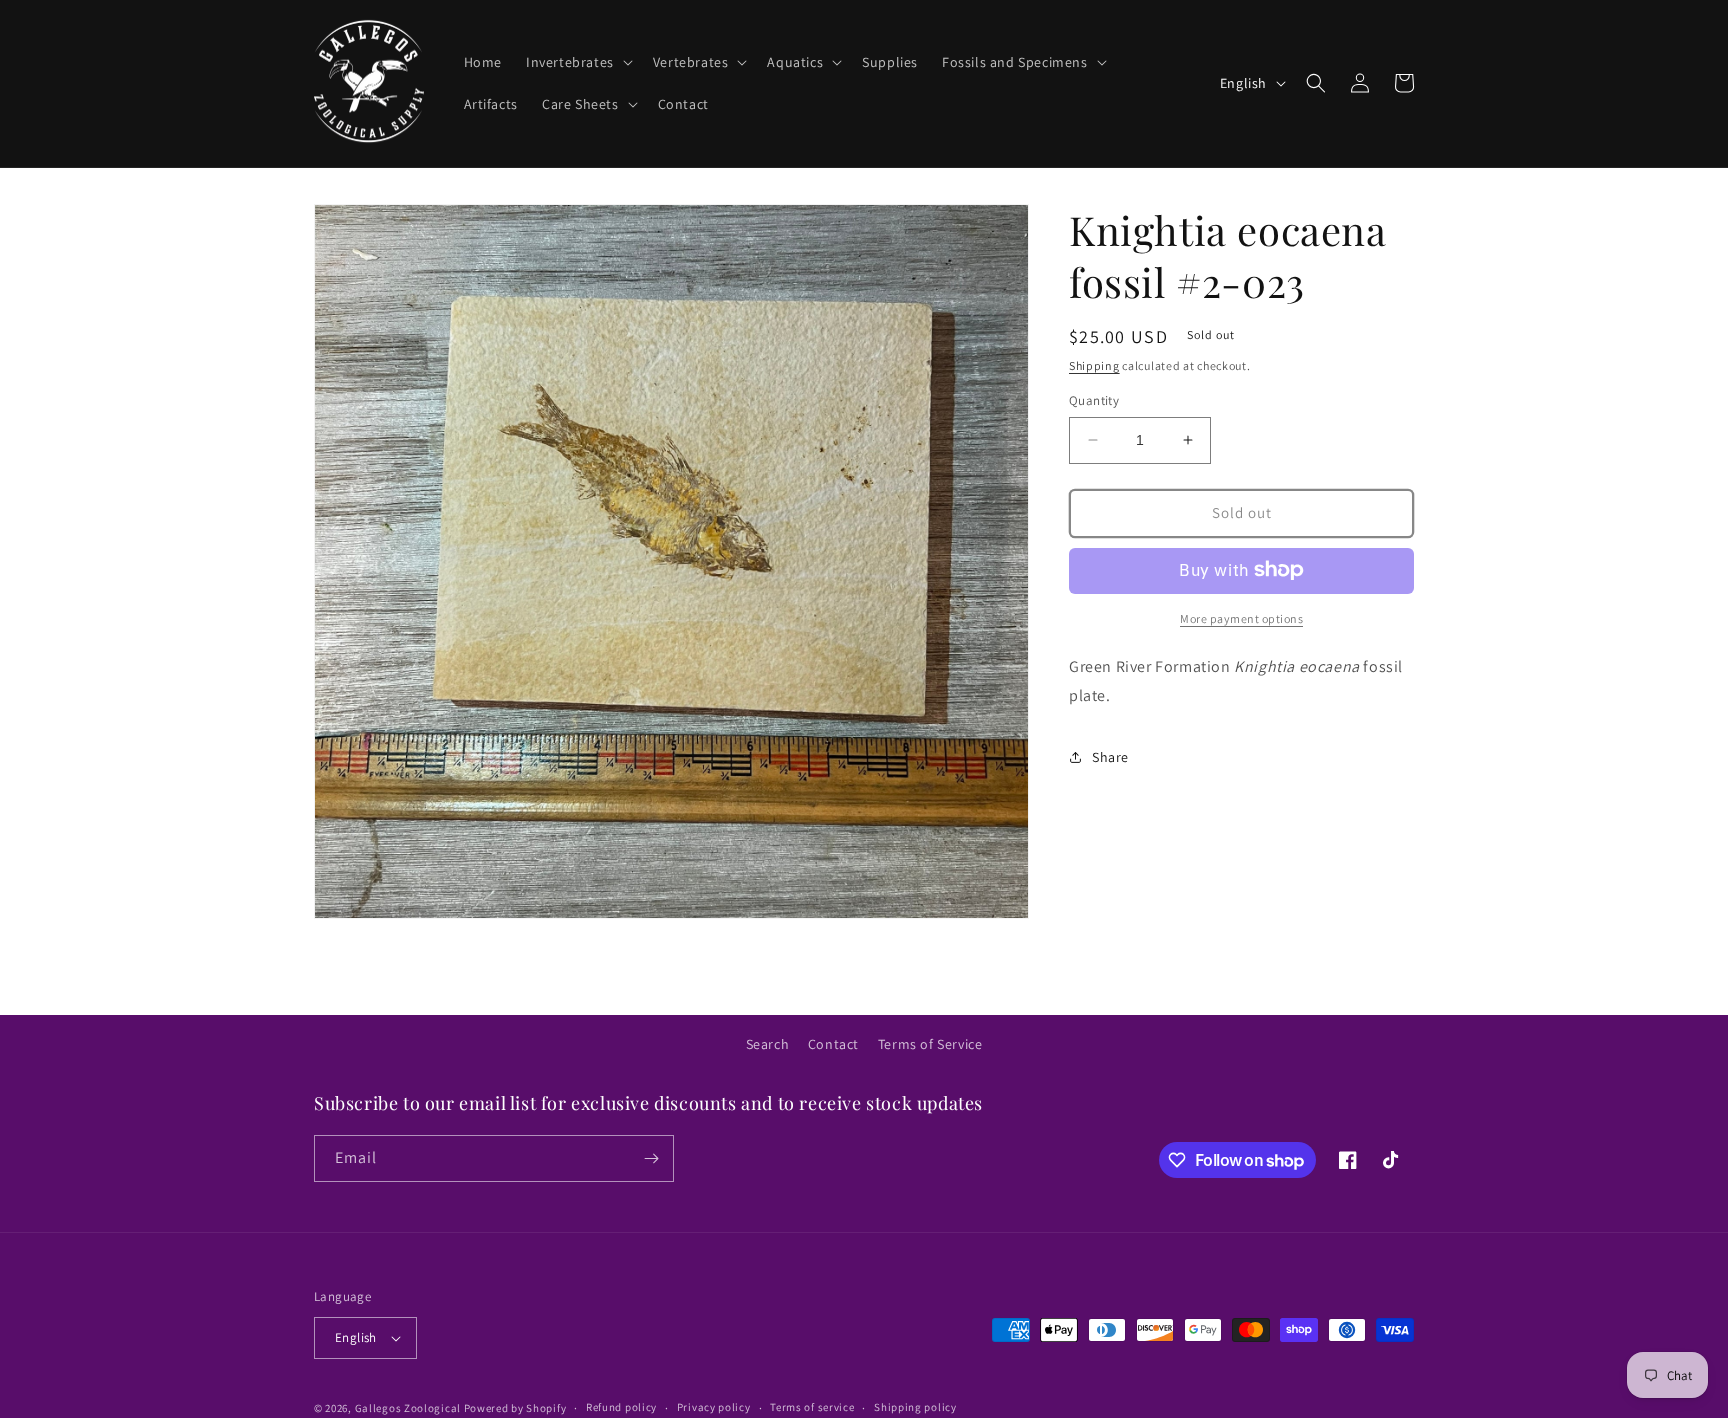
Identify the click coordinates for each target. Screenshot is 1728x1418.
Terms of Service (930, 1044)
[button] (577, 62)
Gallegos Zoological (408, 1408)
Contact (833, 1044)
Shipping (1094, 365)
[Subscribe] (651, 1158)
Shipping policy (915, 1407)
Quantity (1094, 400)
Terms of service (812, 1407)
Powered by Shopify (515, 1408)
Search (768, 1044)
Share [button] (1110, 756)
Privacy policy (714, 1407)
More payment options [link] (1241, 617)
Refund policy (621, 1407)
